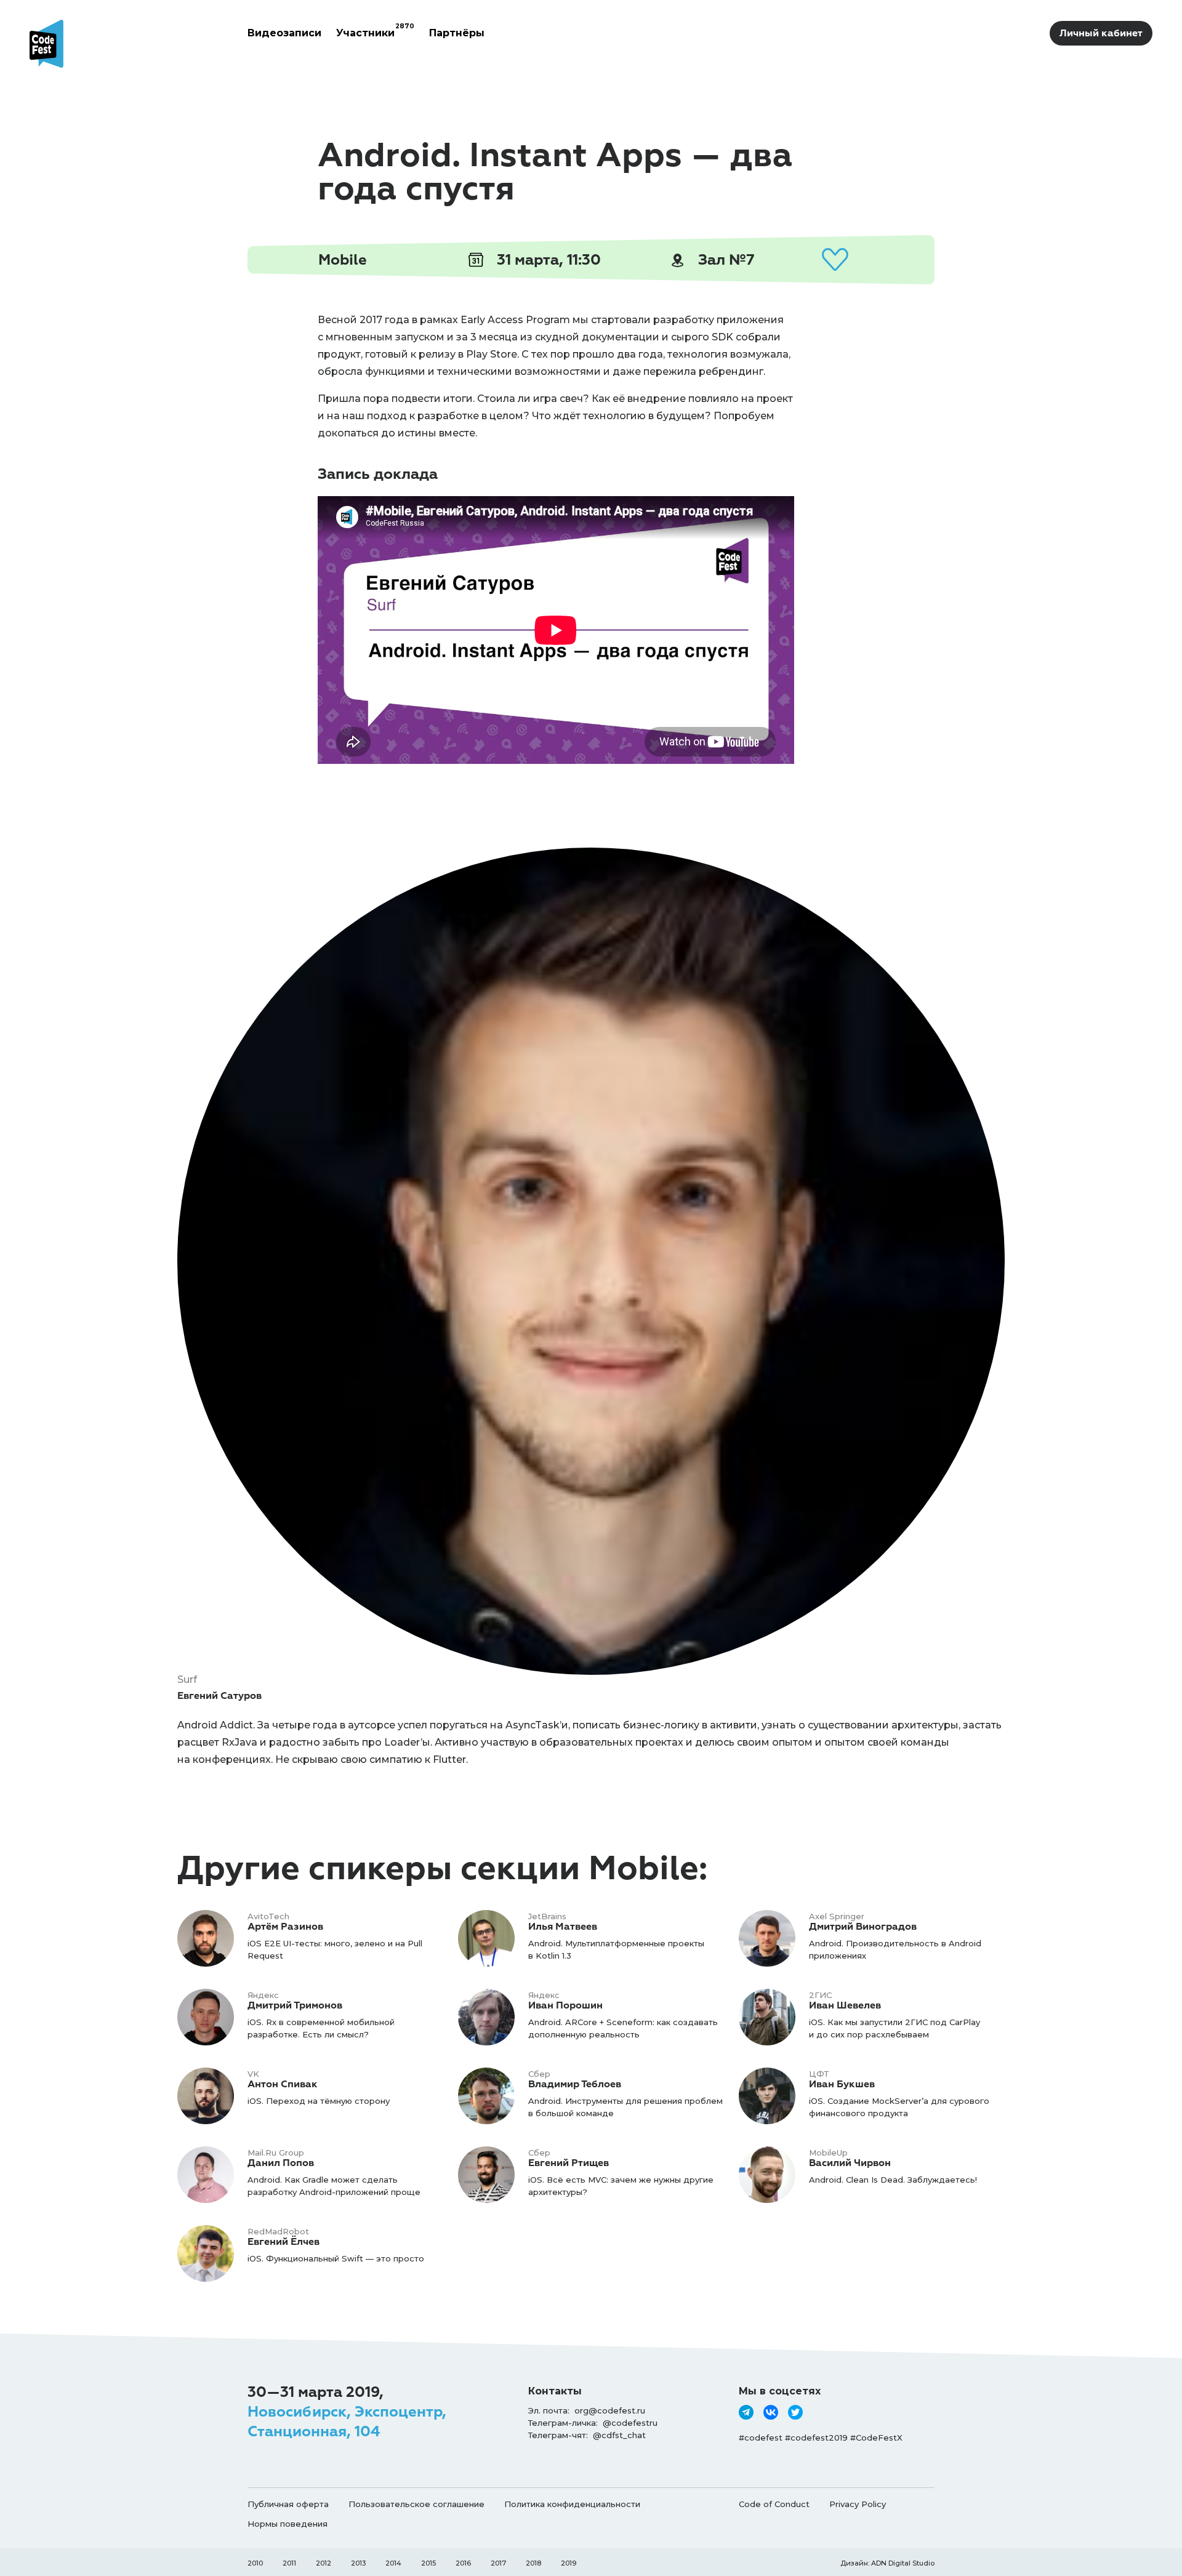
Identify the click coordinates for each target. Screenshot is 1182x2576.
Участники (375, 33)
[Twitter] (795, 2412)
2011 (289, 2563)
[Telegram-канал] (746, 2412)
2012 (324, 2563)
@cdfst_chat (619, 2435)
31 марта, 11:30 (547, 260)
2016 (463, 2563)
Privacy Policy (858, 2504)
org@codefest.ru (610, 2410)
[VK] (771, 2412)
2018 (533, 2563)
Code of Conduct (774, 2504)
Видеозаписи (284, 33)
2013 (358, 2563)
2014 (393, 2563)
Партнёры (457, 33)
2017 (498, 2563)
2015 (428, 2563)
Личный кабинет (1101, 33)
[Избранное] (835, 260)
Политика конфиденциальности (572, 2504)
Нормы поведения (287, 2524)
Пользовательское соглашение (416, 2504)
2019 (569, 2563)
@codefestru (630, 2423)
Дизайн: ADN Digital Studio (887, 2563)
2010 (255, 2563)
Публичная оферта (288, 2504)
